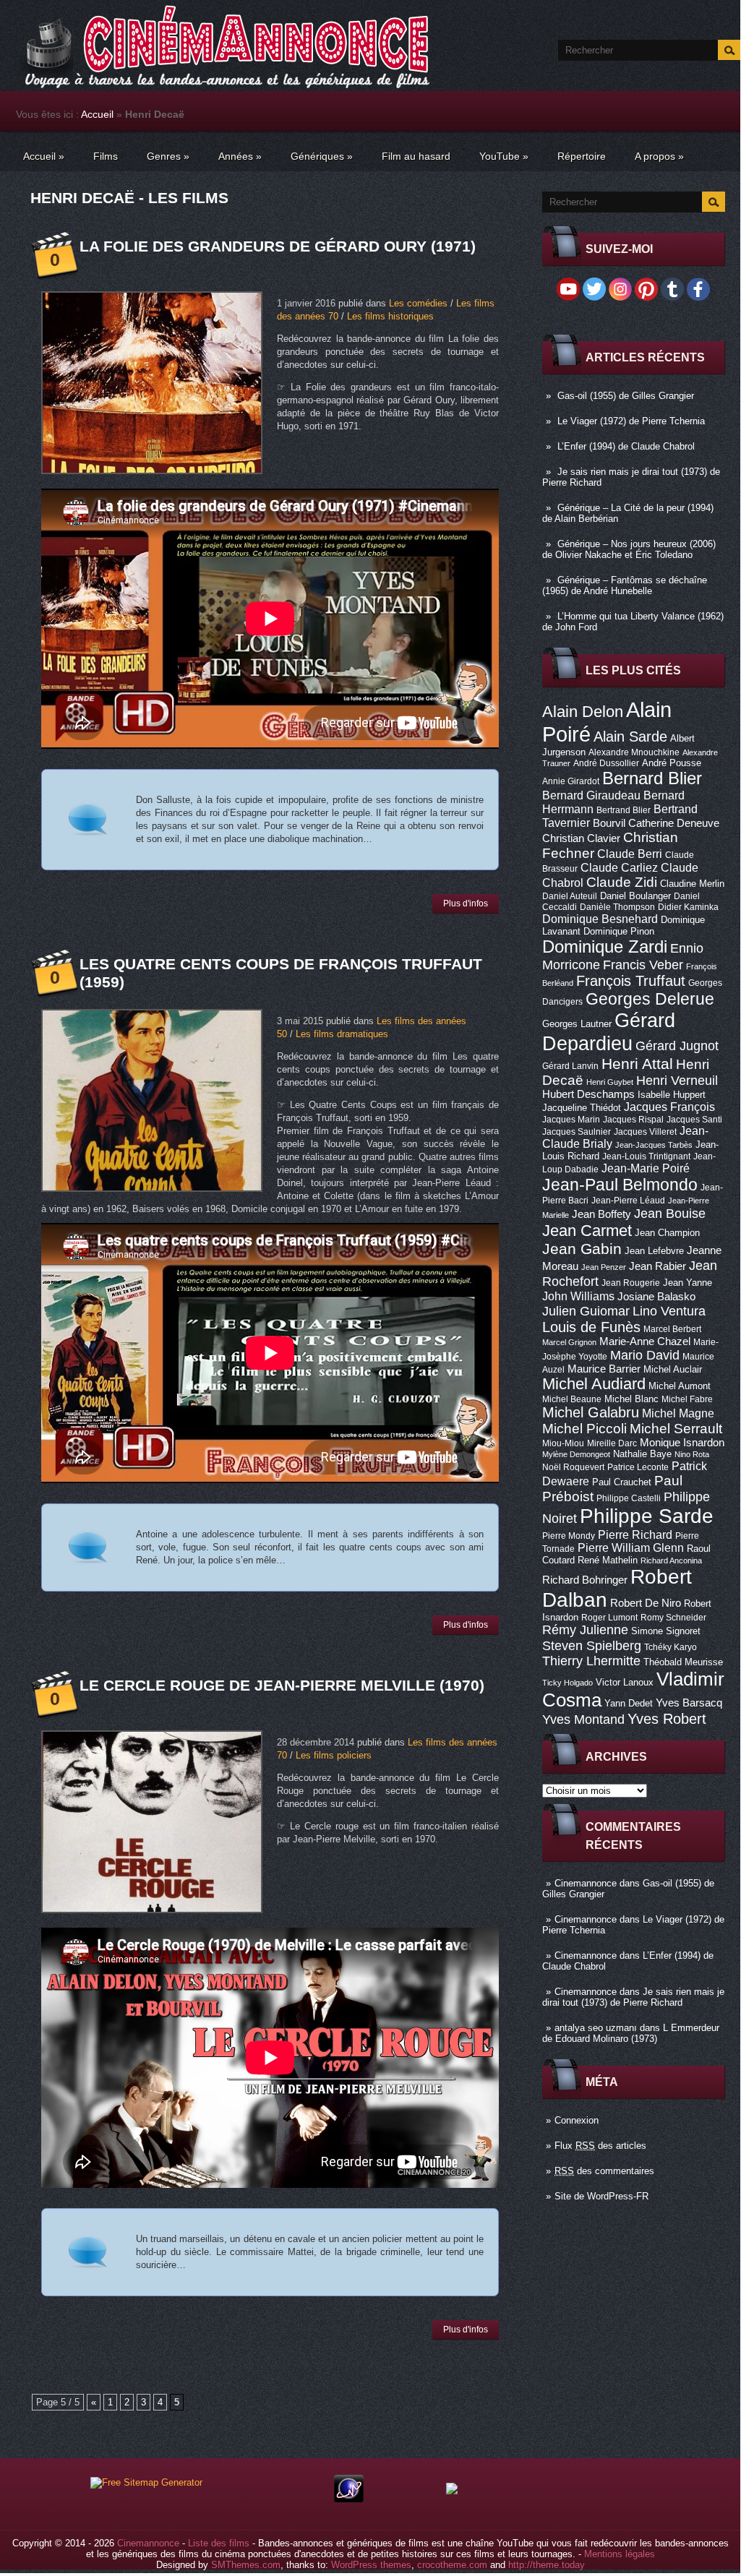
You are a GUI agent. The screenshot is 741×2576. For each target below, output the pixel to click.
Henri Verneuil (677, 1081)
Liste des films (219, 2543)
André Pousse (672, 763)
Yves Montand (583, 1719)
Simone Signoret (666, 1631)
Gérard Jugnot (677, 1046)
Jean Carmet (587, 1231)
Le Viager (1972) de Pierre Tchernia (631, 421)
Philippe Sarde (647, 1516)
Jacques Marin (571, 1120)
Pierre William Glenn (631, 1548)
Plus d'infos (466, 903)
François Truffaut (631, 981)
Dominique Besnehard (600, 919)
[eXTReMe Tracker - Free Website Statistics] (349, 2499)
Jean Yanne (688, 1283)
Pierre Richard (635, 1534)
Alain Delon (583, 712)
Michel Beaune (572, 1399)
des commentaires (604, 2171)
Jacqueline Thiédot (582, 1108)
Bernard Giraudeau (591, 795)
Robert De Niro (646, 1603)
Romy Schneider (673, 1618)
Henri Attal (637, 1064)
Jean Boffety (601, 1214)
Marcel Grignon (569, 1342)
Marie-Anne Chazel (645, 1341)
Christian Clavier (581, 838)
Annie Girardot (571, 781)
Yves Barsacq (689, 1703)
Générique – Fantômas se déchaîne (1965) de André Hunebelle (625, 585)
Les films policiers (334, 1755)
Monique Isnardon (682, 1443)
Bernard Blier (652, 778)
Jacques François (669, 1107)
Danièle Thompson (617, 907)
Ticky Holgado (567, 1683)
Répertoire (582, 156)
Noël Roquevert (573, 1467)
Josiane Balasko (656, 1297)
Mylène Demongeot (576, 1454)
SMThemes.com (246, 2565)
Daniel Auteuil (570, 896)
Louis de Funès (591, 1327)
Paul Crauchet (622, 1482)
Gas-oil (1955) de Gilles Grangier (626, 396)
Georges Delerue (650, 999)
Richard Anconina (671, 1560)
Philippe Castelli (629, 1498)
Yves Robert (667, 1719)
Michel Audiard (594, 1384)
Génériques (322, 156)
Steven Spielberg (592, 1645)
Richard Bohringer (585, 1580)
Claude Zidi (622, 882)
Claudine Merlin (692, 884)
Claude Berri (630, 854)
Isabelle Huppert (672, 1095)
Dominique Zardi (605, 946)
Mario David (645, 1355)
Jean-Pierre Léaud (628, 1201)
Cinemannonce (586, 1883)
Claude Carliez (619, 868)
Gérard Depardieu (609, 1032)
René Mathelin (608, 1560)
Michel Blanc (631, 1399)
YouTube (504, 156)
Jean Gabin (582, 1249)
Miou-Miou (563, 1443)
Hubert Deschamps (588, 1094)
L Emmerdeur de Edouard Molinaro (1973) (631, 2033)
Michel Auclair (673, 1369)
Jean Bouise (670, 1213)
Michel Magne (678, 1413)
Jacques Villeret (645, 1132)
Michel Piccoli (584, 1429)
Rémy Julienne (585, 1630)
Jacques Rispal (633, 1120)
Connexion (577, 2120)
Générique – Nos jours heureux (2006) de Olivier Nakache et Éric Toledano (629, 549)
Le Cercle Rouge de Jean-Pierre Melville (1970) (282, 1685)
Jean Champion (667, 1233)
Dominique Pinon (619, 931)
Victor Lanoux (625, 1682)
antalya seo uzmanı (596, 2028)
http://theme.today (547, 2565)
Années (240, 156)
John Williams (578, 1296)
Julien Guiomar (586, 1311)
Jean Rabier (658, 1266)
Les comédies (418, 303)
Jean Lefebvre (654, 1251)
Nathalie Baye (642, 1454)
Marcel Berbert (672, 1329)
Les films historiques (390, 316)
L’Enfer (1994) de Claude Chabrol (626, 446)
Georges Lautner (577, 1024)
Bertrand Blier (624, 810)
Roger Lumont (609, 1618)
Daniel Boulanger (635, 896)
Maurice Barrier (604, 1369)
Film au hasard (416, 156)
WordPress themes (371, 2565)
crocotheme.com (452, 2565)
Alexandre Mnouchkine (634, 752)
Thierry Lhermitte (591, 1661)
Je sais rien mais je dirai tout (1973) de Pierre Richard (633, 1997)
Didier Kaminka (688, 907)
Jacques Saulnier (577, 1132)
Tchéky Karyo (671, 1647)
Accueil (97, 114)
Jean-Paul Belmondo (620, 1185)
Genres (168, 156)
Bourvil (609, 823)
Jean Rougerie (631, 1283)
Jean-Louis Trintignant (646, 1156)
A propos (659, 156)
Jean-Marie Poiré (646, 1168)
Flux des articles (600, 2146)
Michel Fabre (687, 1399)
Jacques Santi (694, 1120)
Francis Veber (643, 965)
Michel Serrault (676, 1429)
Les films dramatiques (342, 1034)
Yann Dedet (629, 1703)
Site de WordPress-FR (601, 2196)
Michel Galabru (591, 1412)
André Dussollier (606, 763)
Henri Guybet (610, 1082)
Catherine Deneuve (674, 823)
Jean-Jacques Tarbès (654, 1145)
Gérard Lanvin (570, 1066)
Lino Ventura (669, 1311)
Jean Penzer (604, 1267)
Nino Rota (692, 1454)
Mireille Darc (612, 1443)
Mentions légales (620, 2554)
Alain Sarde (630, 737)
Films (106, 156)
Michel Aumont (680, 1386)
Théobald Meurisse (683, 1662)
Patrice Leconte (638, 1467)
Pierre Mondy (569, 1536)
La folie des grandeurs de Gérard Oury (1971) (278, 246)
